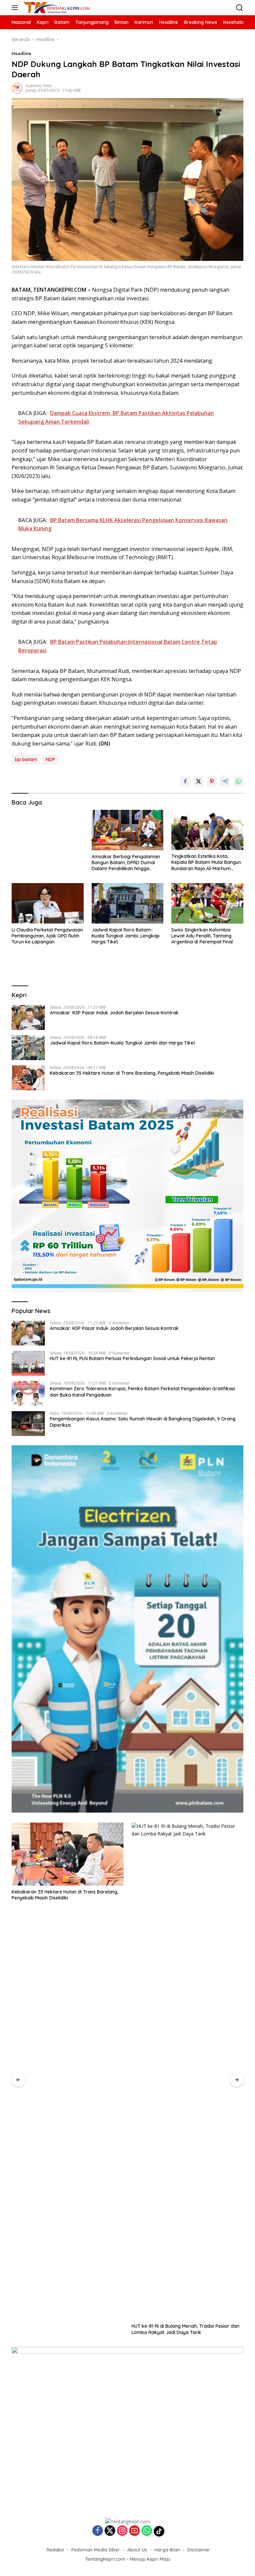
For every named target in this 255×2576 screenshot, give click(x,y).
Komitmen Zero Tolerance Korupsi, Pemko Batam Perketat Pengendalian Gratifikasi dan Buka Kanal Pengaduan (142, 1392)
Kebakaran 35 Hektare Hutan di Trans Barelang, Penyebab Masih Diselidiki (132, 1073)
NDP (50, 759)
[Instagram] (122, 2531)
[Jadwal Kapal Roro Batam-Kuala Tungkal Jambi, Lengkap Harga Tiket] (128, 903)
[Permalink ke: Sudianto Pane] (17, 88)
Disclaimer (199, 2550)
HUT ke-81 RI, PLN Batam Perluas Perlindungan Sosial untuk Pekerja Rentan (132, 1358)
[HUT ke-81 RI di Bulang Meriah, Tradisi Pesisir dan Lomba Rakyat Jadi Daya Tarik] (187, 2071)
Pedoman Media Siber (96, 2550)
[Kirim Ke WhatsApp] (238, 781)
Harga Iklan (167, 2550)
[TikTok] (159, 2531)
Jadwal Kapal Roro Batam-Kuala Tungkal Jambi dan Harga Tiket (122, 1043)
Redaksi (55, 2550)
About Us (137, 2550)
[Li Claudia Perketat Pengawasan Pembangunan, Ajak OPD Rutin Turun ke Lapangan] (48, 903)
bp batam (26, 759)
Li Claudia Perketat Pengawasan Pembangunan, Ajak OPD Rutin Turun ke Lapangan (47, 936)
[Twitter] (110, 2531)
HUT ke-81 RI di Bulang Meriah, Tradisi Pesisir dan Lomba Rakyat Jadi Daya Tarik (185, 2329)
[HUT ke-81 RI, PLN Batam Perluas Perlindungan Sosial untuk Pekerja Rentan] (28, 1363)
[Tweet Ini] (199, 781)
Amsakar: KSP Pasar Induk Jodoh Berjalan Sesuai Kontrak (114, 1013)
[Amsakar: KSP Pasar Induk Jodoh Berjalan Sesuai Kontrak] (28, 1018)
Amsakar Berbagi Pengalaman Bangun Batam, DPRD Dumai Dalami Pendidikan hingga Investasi (126, 863)
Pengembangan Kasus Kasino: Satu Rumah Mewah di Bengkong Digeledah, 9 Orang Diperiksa (143, 1422)
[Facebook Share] (185, 781)
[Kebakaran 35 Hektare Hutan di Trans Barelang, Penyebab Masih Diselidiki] (28, 1078)
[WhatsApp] (147, 2531)
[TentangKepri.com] (56, 8)
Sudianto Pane (39, 86)
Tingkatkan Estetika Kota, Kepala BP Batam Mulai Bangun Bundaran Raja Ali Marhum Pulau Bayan (206, 862)
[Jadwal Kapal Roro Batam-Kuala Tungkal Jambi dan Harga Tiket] (28, 1048)
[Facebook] (98, 2531)
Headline (21, 53)
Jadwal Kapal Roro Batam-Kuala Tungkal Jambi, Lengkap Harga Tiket (126, 936)
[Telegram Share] (225, 781)
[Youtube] (134, 2531)
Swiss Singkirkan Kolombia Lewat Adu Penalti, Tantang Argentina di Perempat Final (202, 936)
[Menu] (16, 8)
